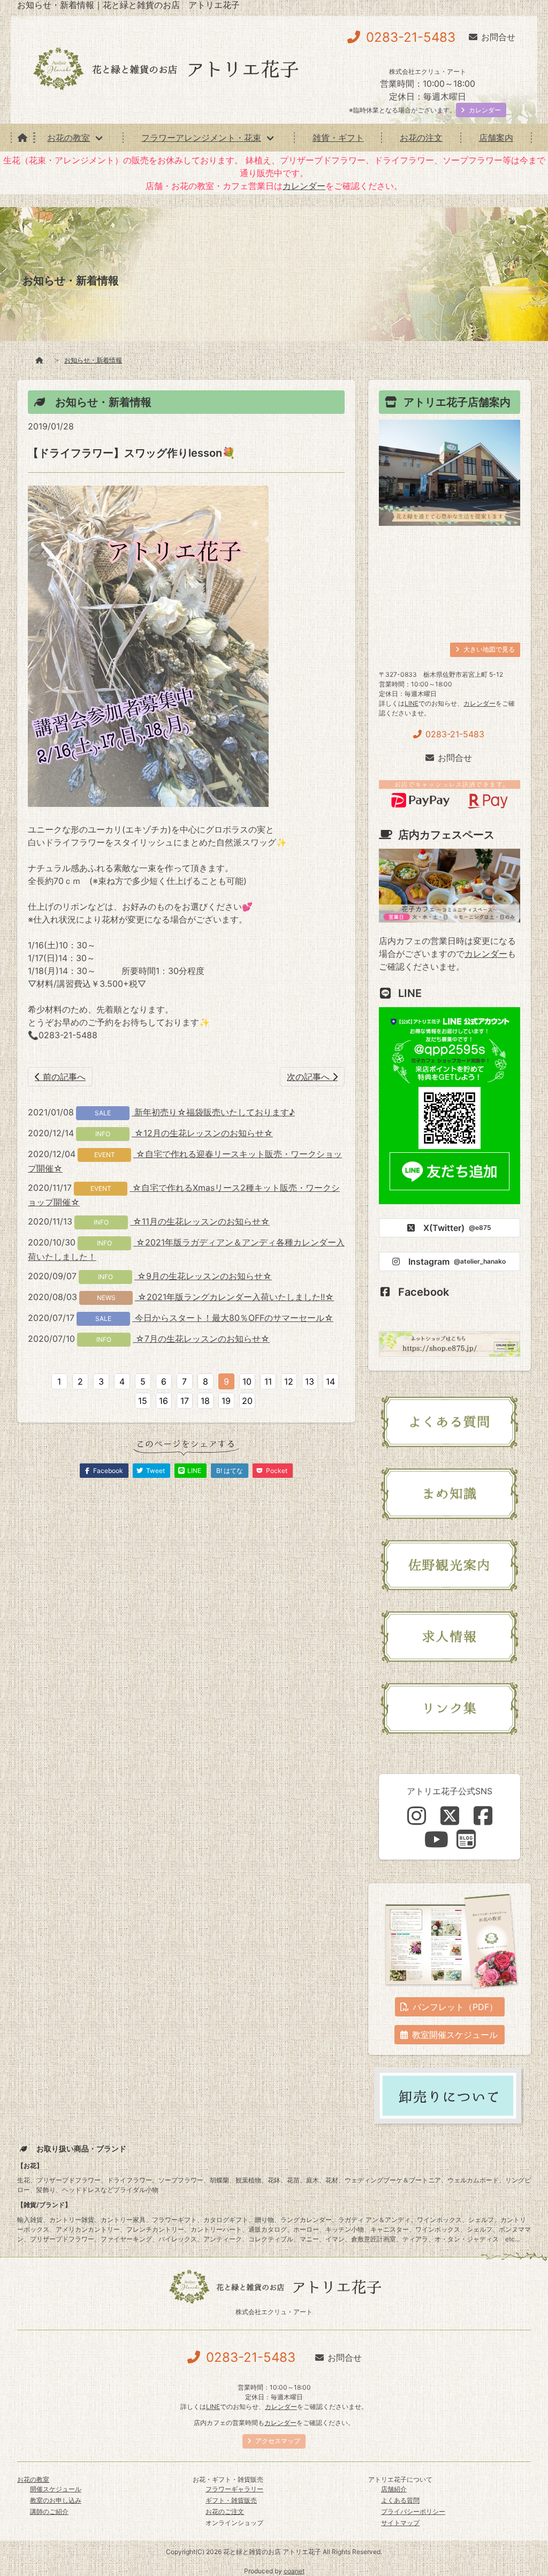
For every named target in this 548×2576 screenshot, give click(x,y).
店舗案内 (496, 138)
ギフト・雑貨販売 (231, 2500)
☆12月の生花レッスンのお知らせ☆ (202, 1133)
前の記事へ (63, 1077)
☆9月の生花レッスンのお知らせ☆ (203, 1276)
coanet (294, 2571)
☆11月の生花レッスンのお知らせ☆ (200, 1221)
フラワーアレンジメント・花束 (201, 138)
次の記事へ (310, 1077)
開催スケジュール (56, 2489)
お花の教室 (68, 138)
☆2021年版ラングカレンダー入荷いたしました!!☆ (234, 1297)
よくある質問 (400, 2500)
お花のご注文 (225, 2511)
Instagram (457, 1261)
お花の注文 (421, 138)
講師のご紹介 (49, 2511)
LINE (412, 703)
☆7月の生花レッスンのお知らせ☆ (201, 1339)
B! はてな (230, 1471)
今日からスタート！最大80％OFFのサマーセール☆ (233, 1318)
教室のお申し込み (56, 2500)
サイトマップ (400, 2523)
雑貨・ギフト (338, 138)
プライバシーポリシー (413, 2511)
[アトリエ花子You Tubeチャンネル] (436, 1839)
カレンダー (304, 186)
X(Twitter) (457, 1228)
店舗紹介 (394, 2489)
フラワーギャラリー (234, 2489)
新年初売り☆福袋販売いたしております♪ (213, 1112)
